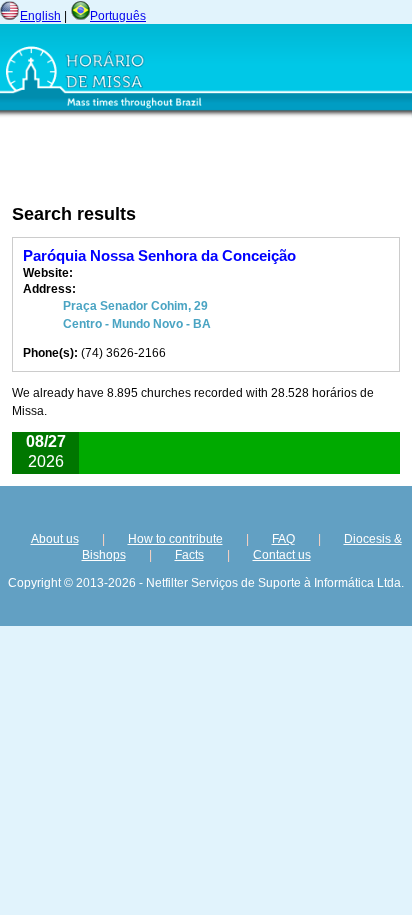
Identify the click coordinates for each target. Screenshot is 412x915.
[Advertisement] (147, 161)
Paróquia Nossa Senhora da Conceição (159, 255)
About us (55, 539)
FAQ (283, 539)
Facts (189, 555)
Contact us (282, 555)
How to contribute (175, 539)
